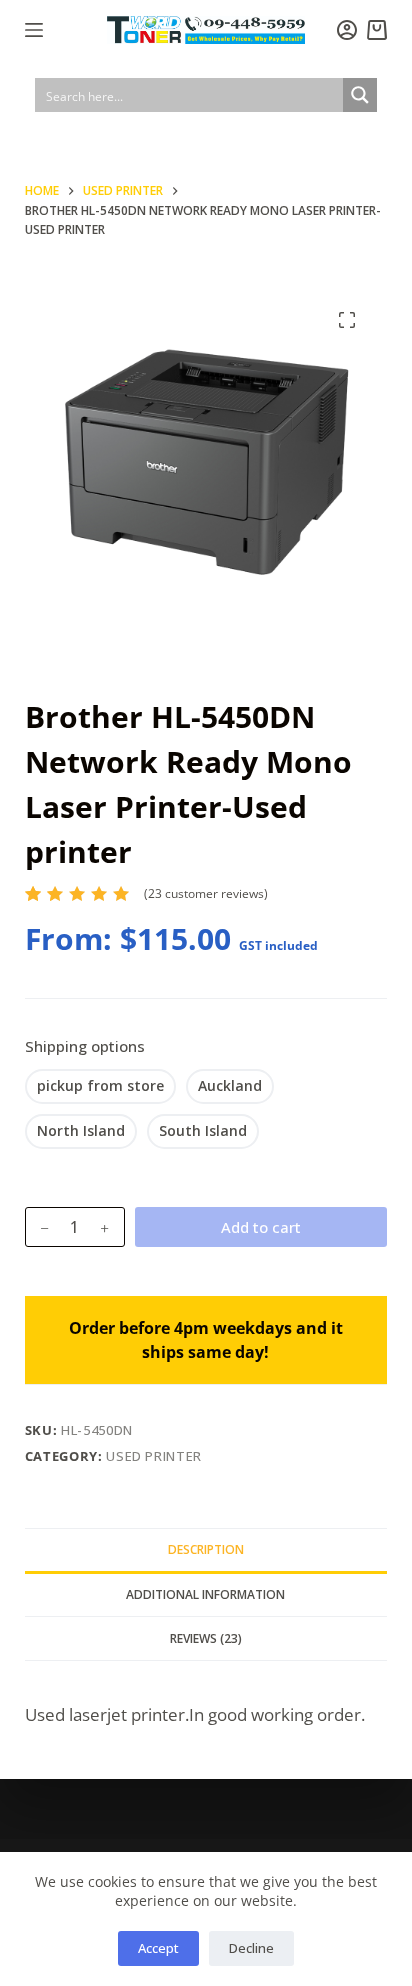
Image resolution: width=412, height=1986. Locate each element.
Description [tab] (206, 1549)
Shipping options (85, 1046)
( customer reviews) (206, 893)
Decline (251, 1948)
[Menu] (34, 30)
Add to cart (261, 1227)
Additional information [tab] (205, 1594)
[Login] (347, 30)
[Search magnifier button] (360, 95)
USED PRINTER (154, 1456)
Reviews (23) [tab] (206, 1638)
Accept (158, 1948)
